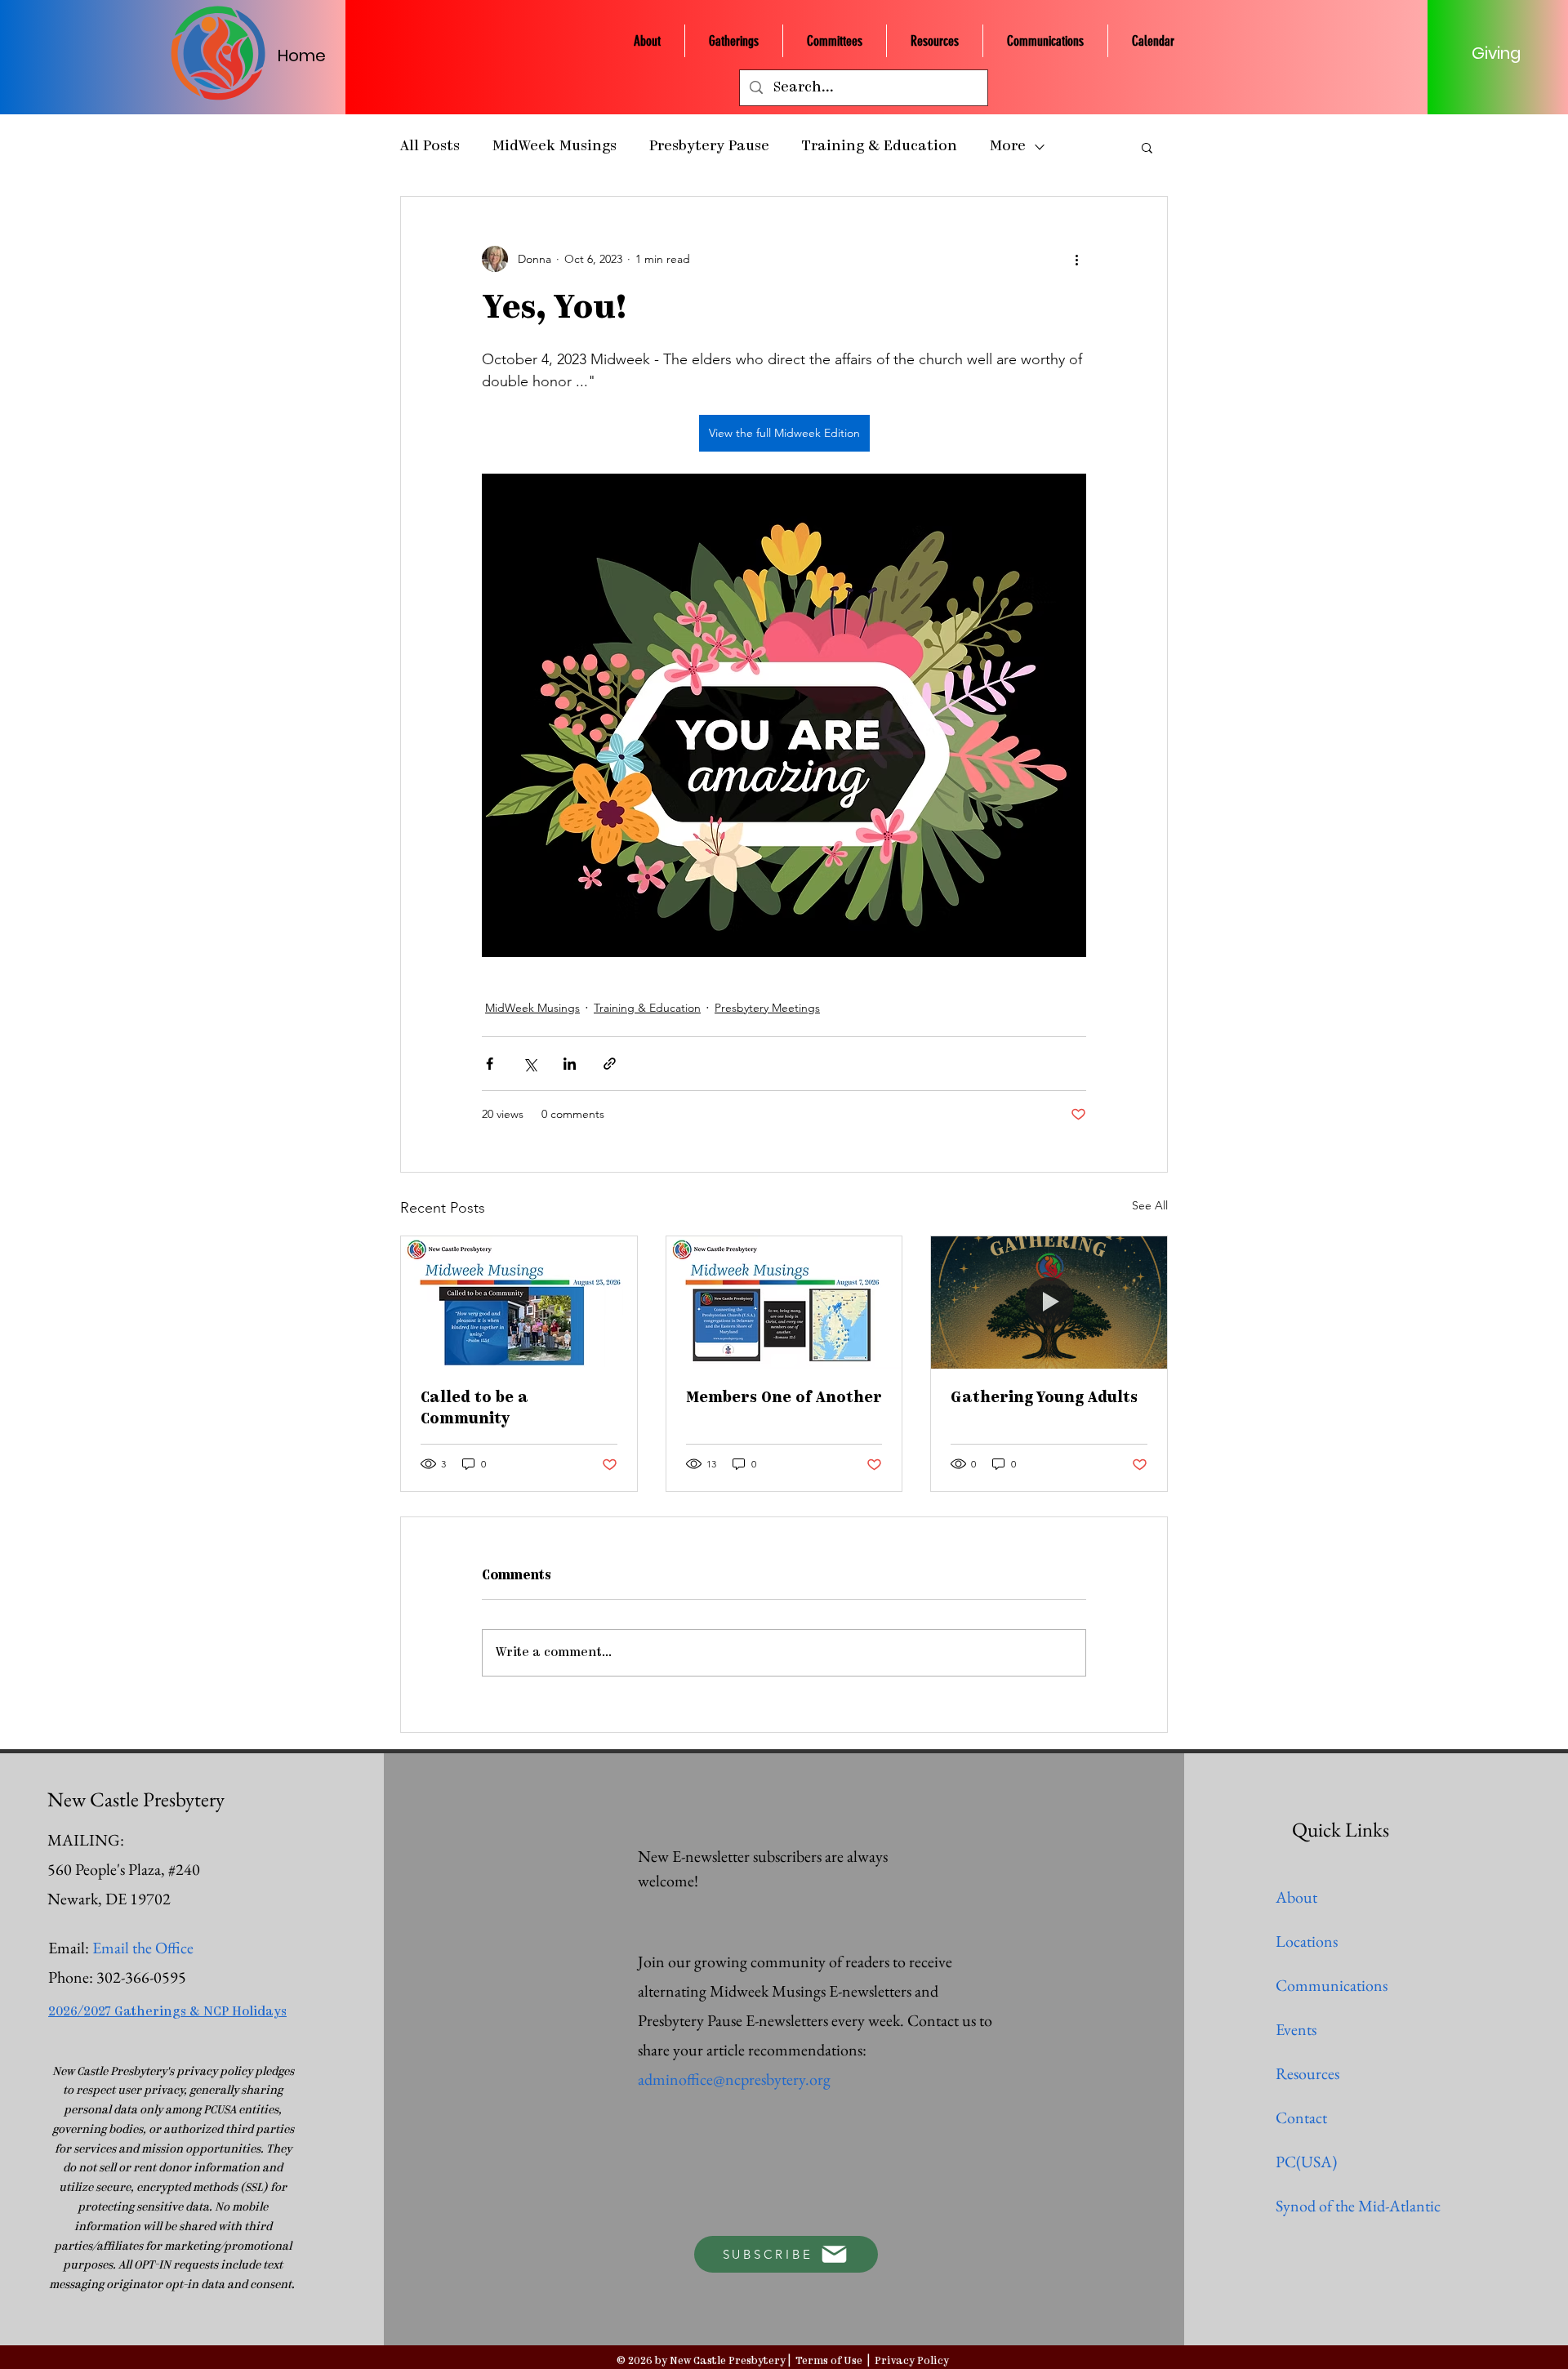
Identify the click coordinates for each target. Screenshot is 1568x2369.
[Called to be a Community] (519, 1303)
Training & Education (880, 147)
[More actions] (1076, 259)
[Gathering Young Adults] (1049, 1303)
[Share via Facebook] (490, 1064)
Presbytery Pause (709, 147)
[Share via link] (610, 1064)
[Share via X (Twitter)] (530, 1064)
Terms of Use (829, 2361)
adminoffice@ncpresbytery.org (734, 2079)
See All (1150, 1205)
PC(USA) (1306, 2162)
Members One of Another (784, 1399)
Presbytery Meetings (767, 1008)
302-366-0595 (141, 1977)
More (1008, 147)
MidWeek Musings (555, 147)
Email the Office (143, 1948)
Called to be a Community (474, 1409)
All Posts (430, 147)
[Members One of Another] (784, 1303)
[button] (1147, 147)
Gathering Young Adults (1044, 1399)
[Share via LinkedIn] (570, 1064)
